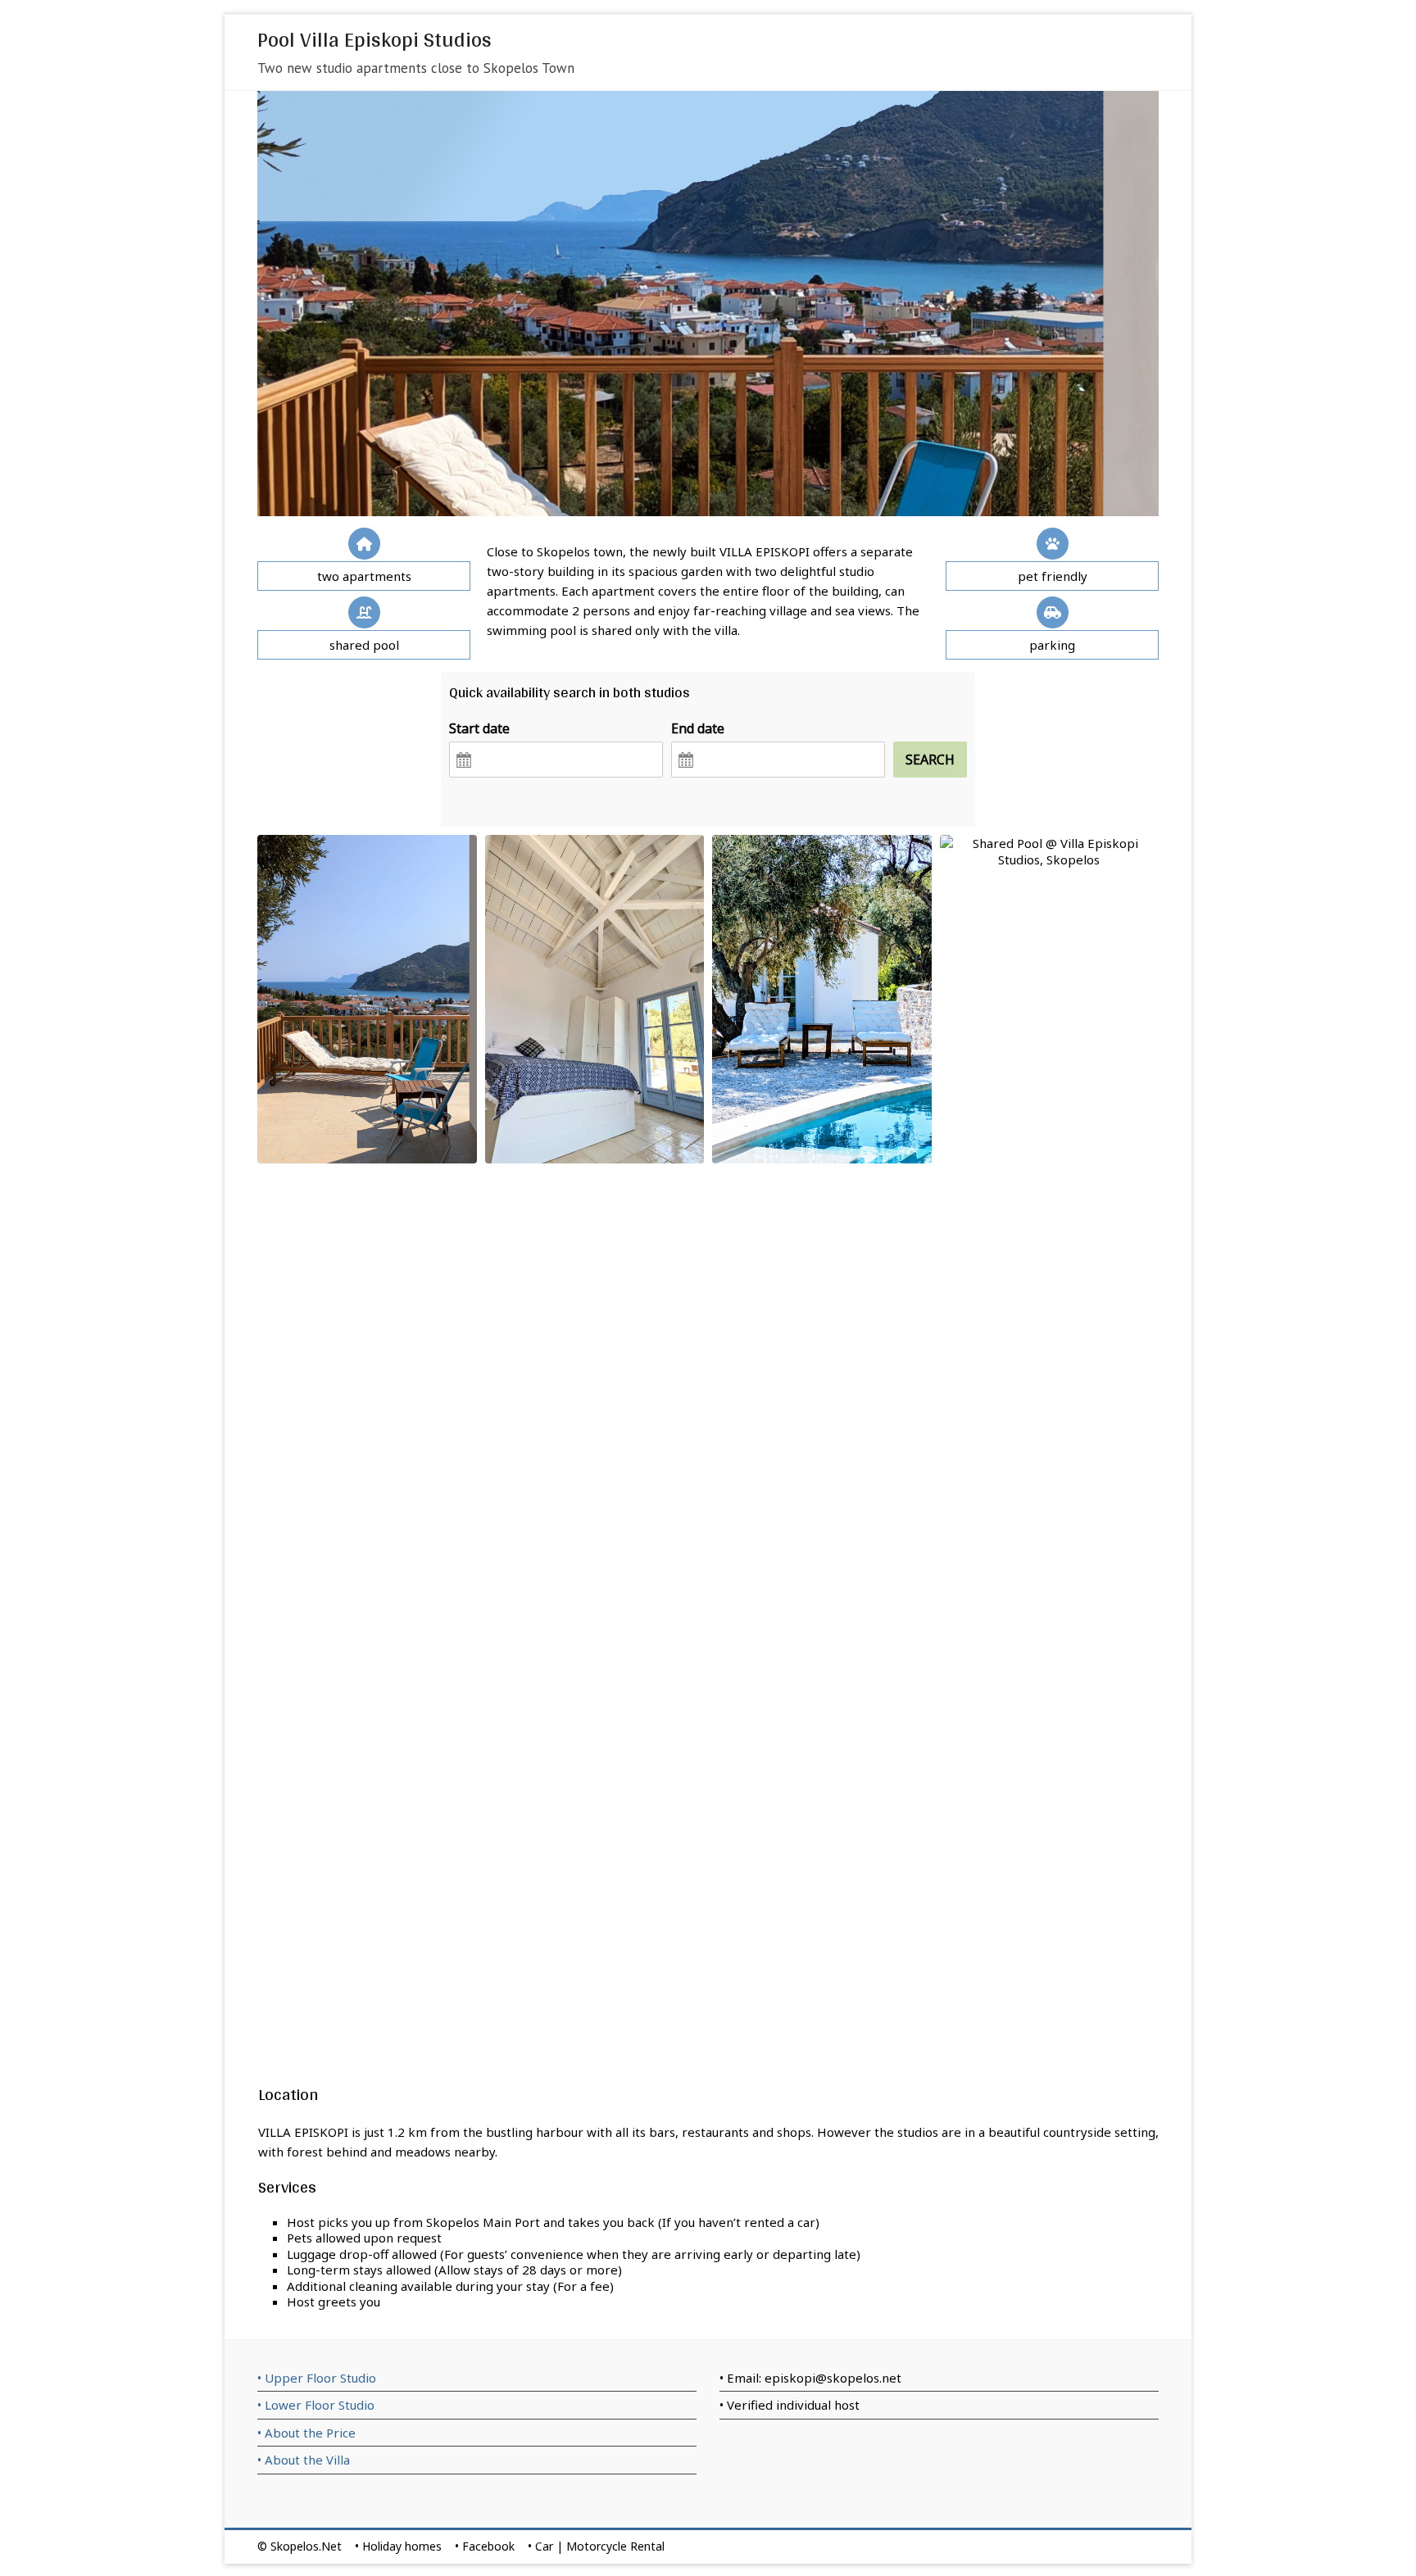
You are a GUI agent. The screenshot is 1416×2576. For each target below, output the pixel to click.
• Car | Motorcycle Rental (596, 2546)
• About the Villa (304, 2460)
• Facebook (485, 2546)
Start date (479, 728)
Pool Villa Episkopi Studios (374, 39)
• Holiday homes (398, 2546)
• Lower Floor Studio (316, 2405)
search (930, 760)
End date (698, 728)
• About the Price (306, 2433)
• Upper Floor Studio (317, 2378)
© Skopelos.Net (300, 2546)
